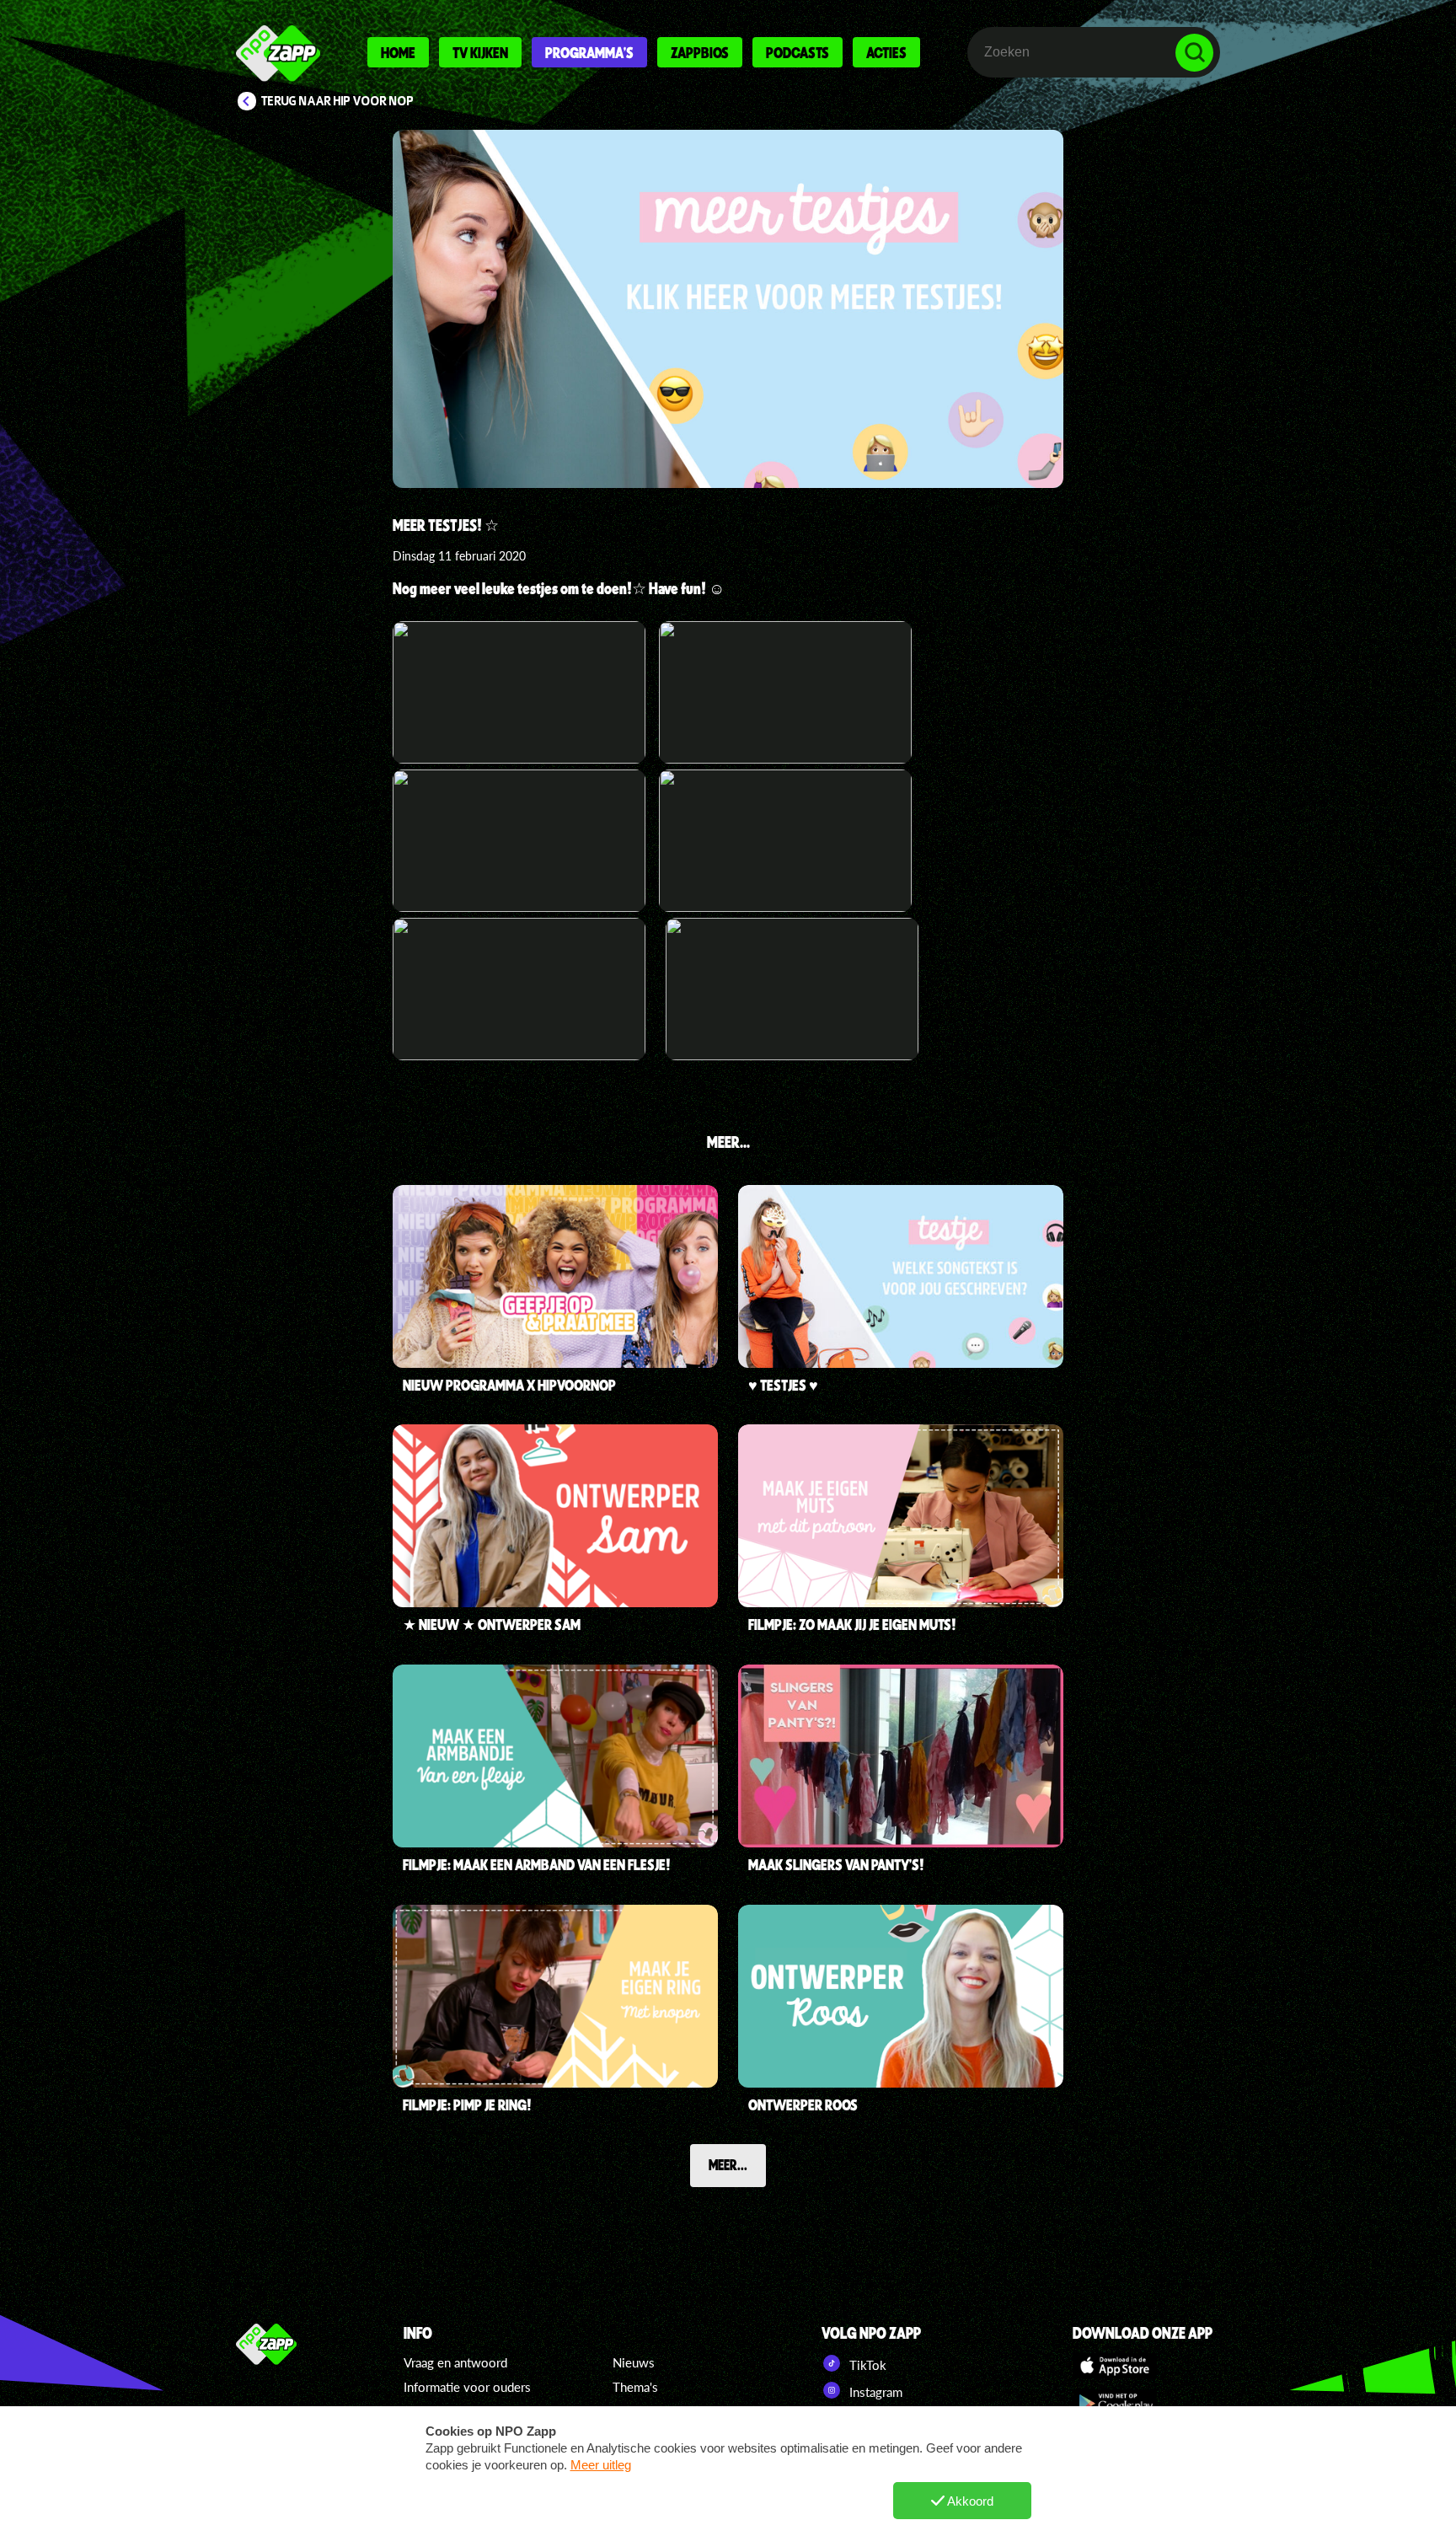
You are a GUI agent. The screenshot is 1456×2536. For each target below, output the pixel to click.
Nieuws (634, 2362)
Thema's (635, 2387)
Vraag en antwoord (455, 2362)
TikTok (866, 2365)
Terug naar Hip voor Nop (337, 101)
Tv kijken (480, 52)
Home (398, 52)
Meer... (728, 2164)
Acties (886, 52)
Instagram (874, 2392)
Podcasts (798, 52)
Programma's (589, 52)
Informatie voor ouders (467, 2387)
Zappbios (700, 52)
